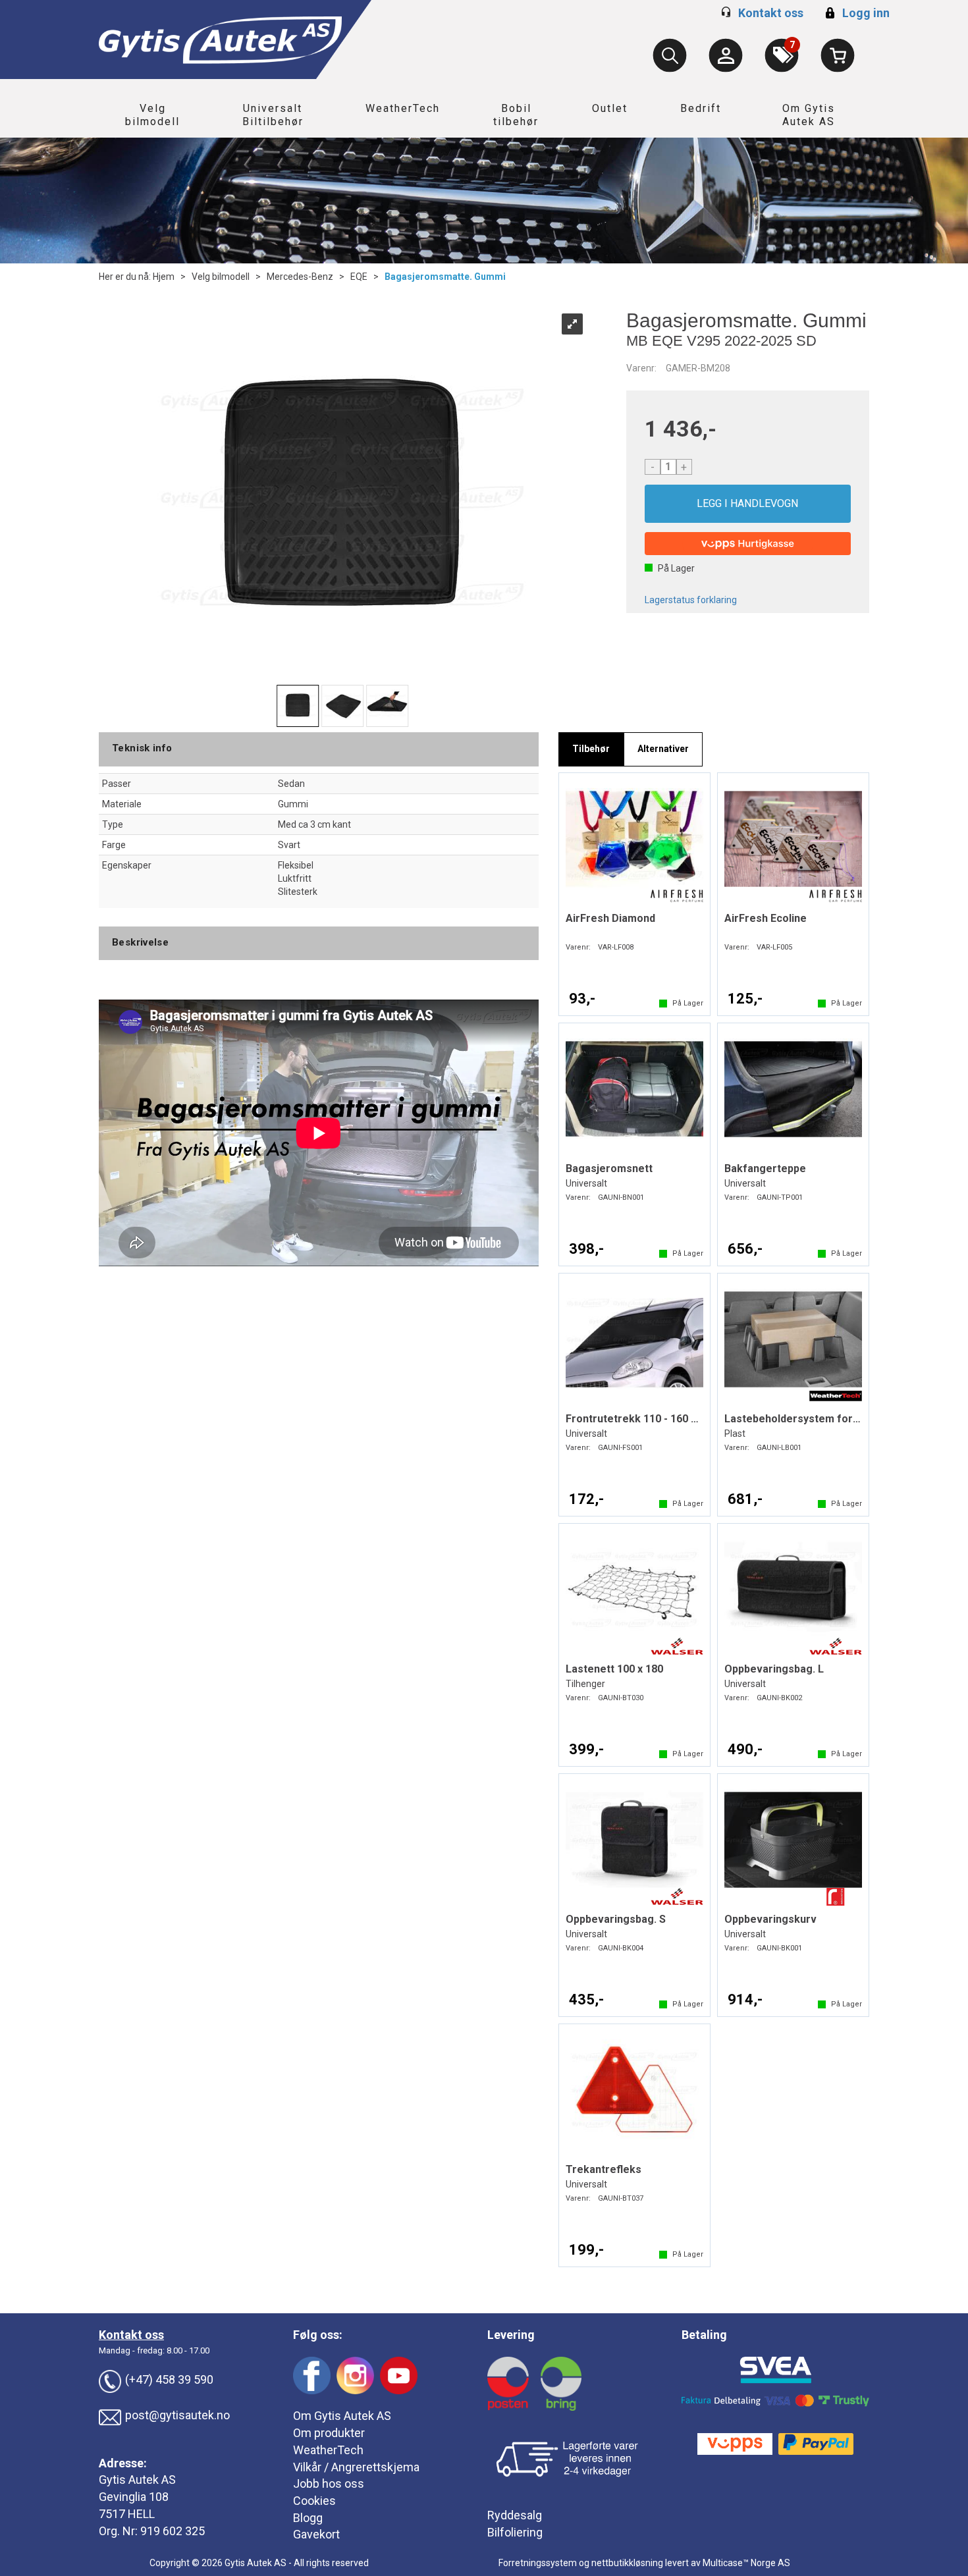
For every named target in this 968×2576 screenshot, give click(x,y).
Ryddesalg (515, 2515)
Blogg (308, 2518)
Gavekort (316, 2534)
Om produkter (329, 2433)
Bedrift (701, 108)
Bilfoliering (515, 2532)
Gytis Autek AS (137, 2480)
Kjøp (748, 504)
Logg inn (856, 13)
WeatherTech (403, 108)
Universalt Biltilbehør (273, 115)
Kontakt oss (771, 13)
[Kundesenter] (726, 55)
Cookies (314, 2501)
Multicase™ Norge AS (746, 2563)
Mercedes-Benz (300, 277)
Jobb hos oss (329, 2483)
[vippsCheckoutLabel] (748, 544)
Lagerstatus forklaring (691, 600)
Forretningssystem (538, 2563)
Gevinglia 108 (134, 2497)
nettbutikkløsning (627, 2563)
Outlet (610, 108)
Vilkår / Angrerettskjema (356, 2467)
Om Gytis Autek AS (809, 115)
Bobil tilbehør (516, 115)
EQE (359, 277)
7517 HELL (127, 2514)
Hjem (164, 277)
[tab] (591, 749)
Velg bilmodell (152, 115)
